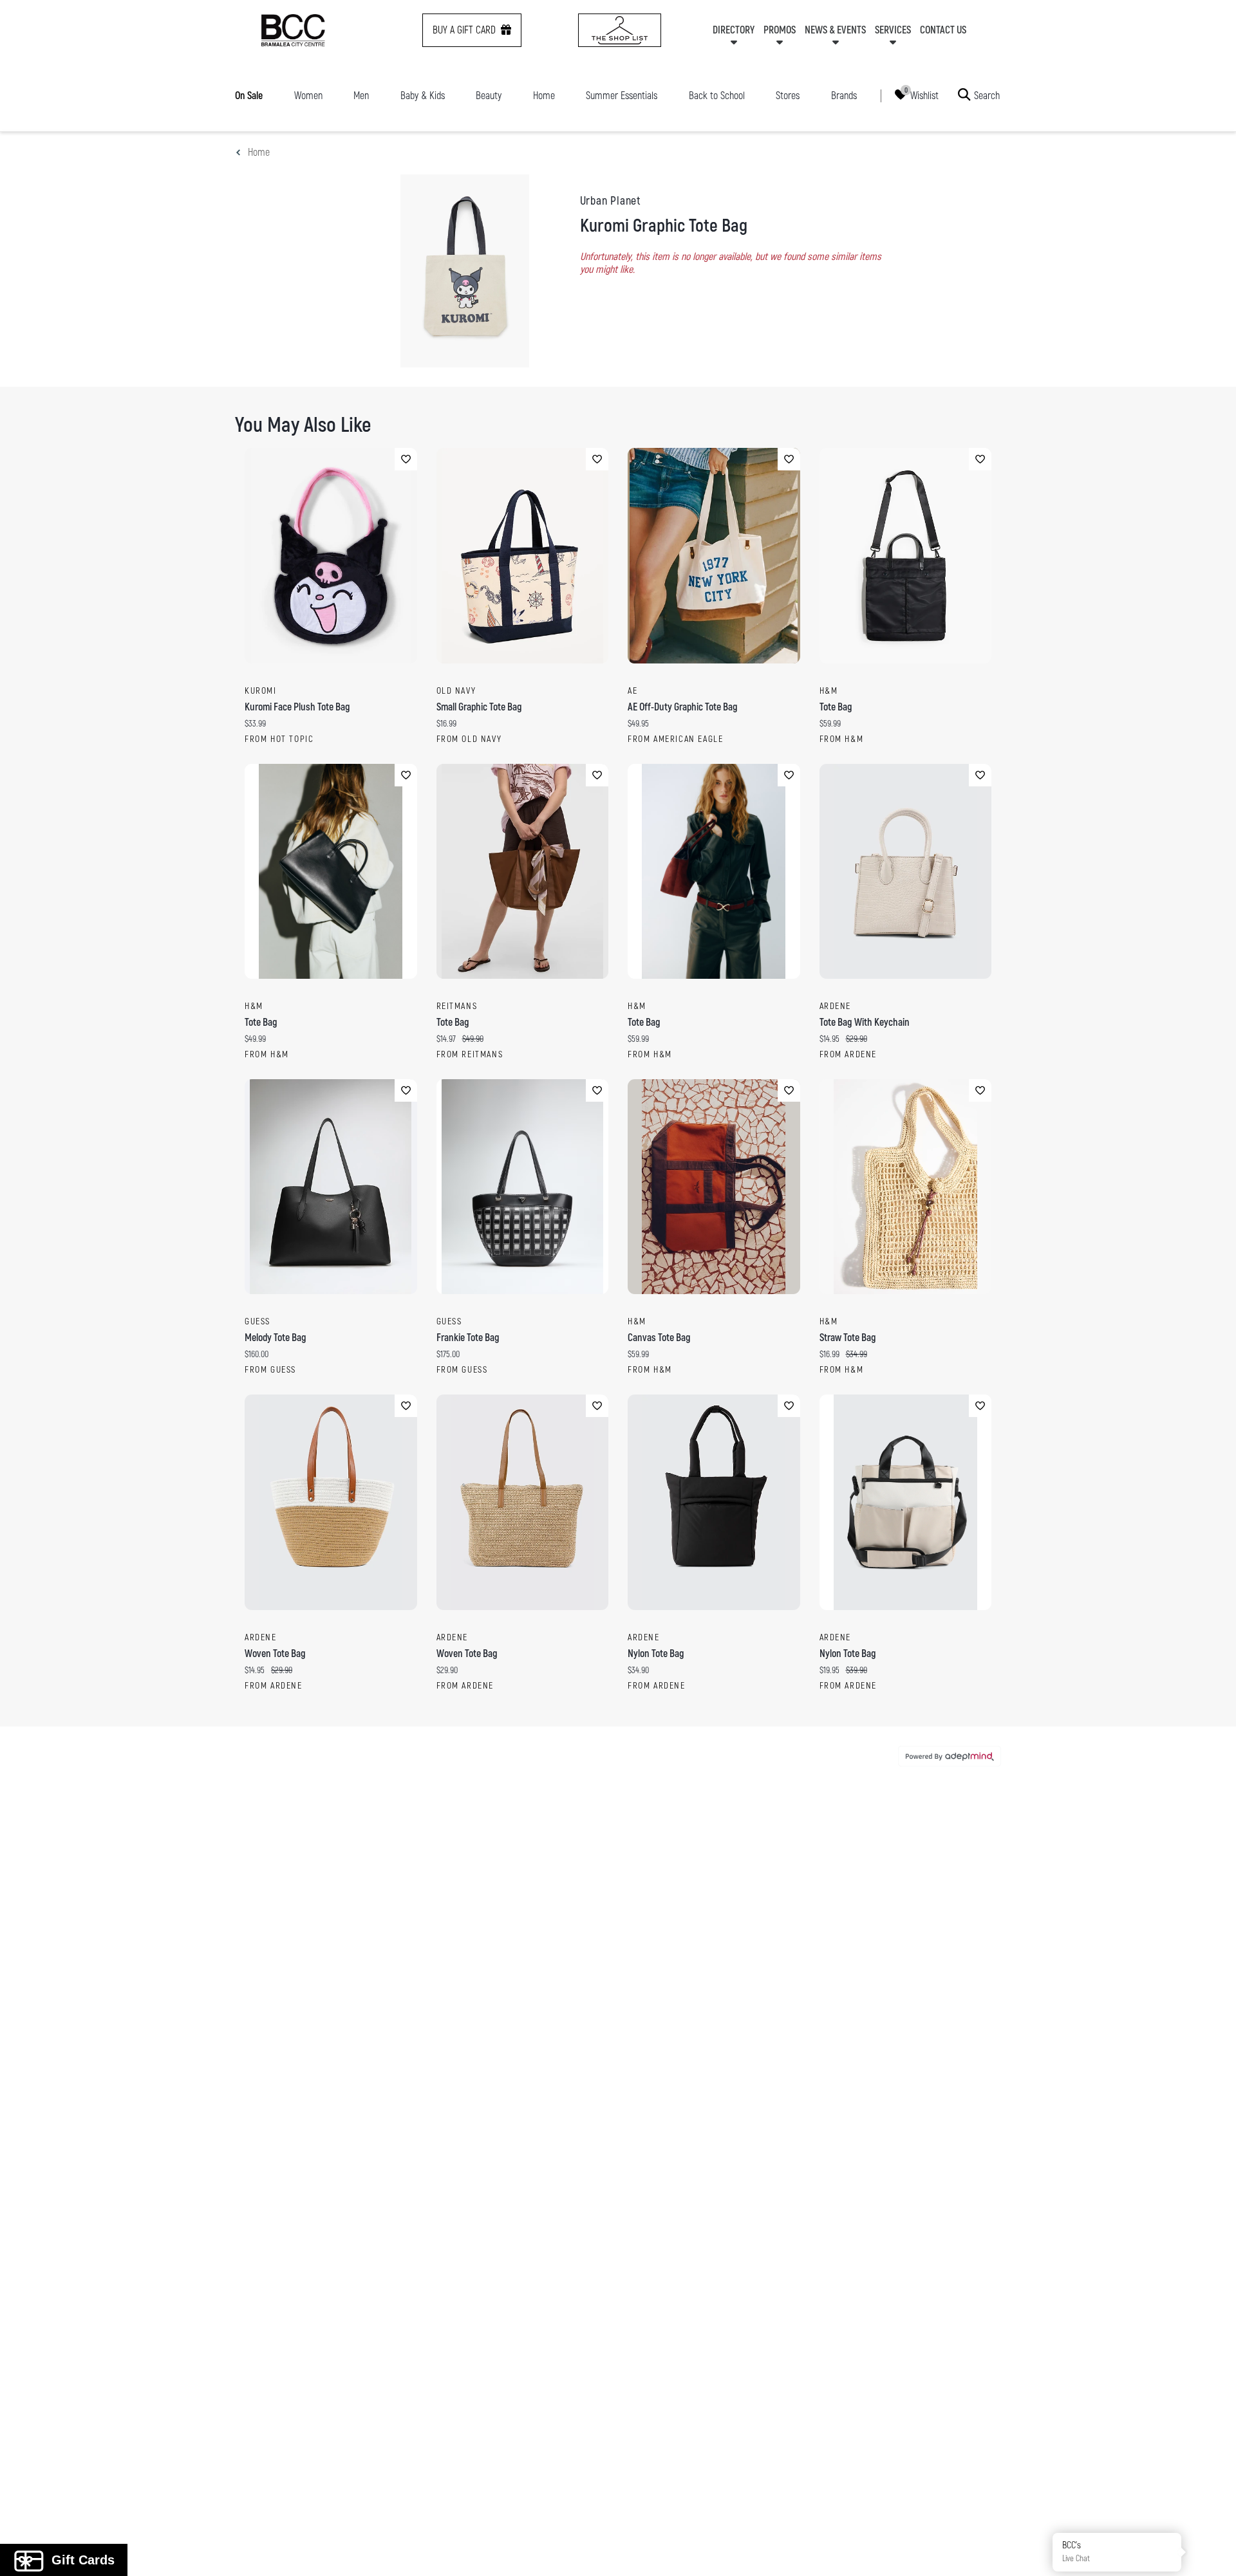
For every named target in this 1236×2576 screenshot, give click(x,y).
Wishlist (924, 95)
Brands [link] (844, 96)
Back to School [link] (717, 96)
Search (987, 95)
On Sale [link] (249, 96)
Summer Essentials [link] (622, 96)
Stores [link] (788, 96)
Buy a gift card (464, 30)
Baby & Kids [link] (423, 96)
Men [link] (361, 96)
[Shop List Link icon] (620, 30)
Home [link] (544, 96)
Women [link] (308, 96)
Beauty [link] (489, 96)
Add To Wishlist (406, 459)
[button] (1212, 2552)
